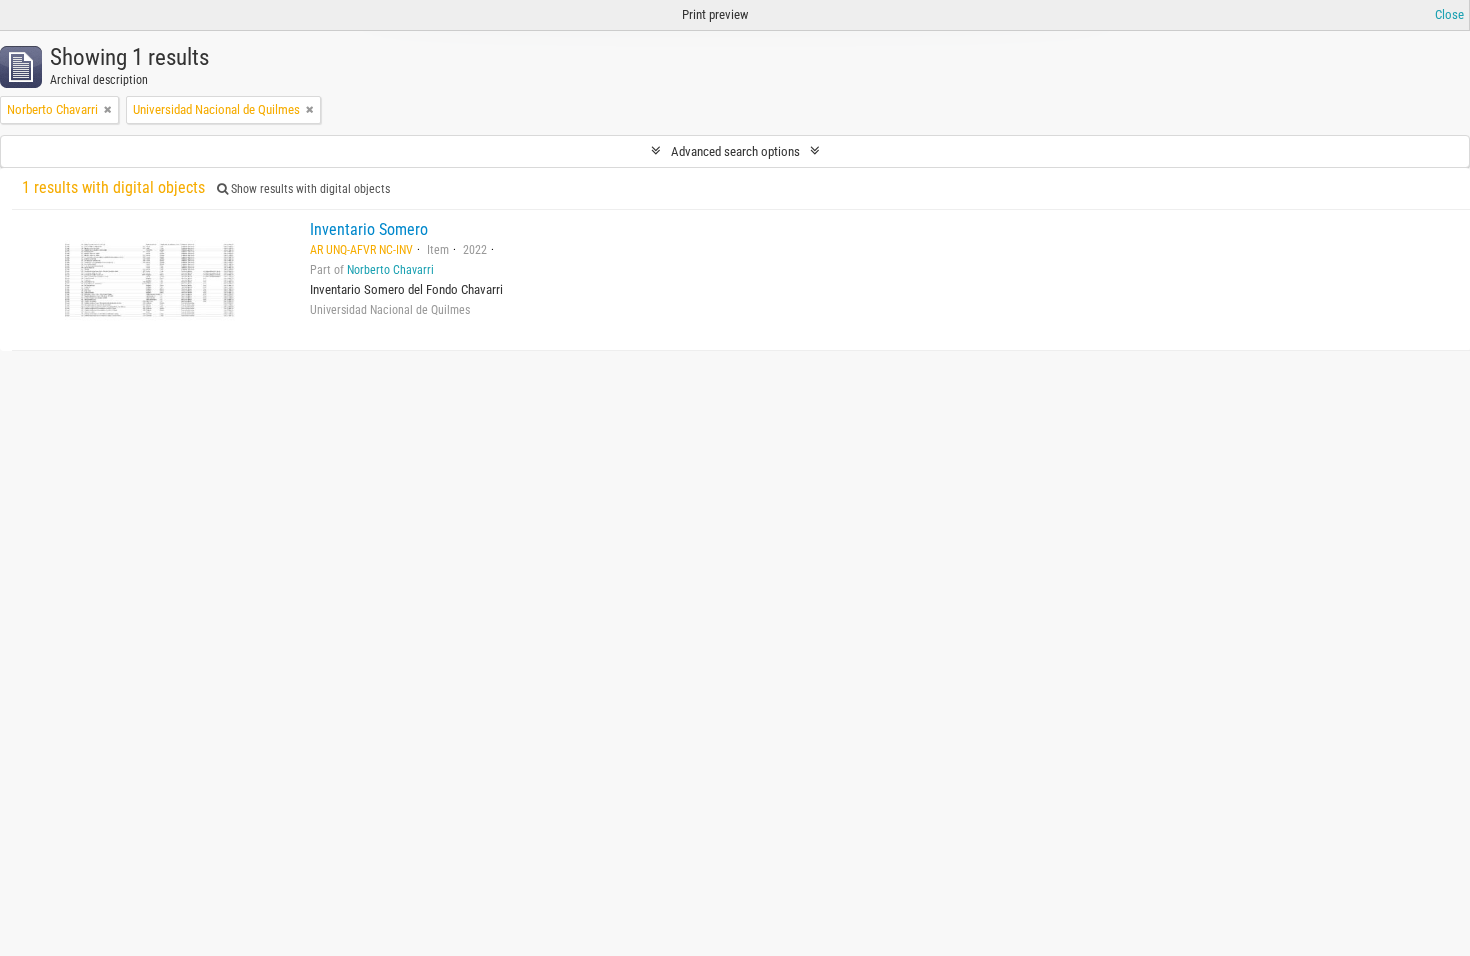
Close (1449, 14)
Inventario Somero (369, 229)
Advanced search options (735, 151)
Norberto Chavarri (390, 270)
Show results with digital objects (309, 189)
